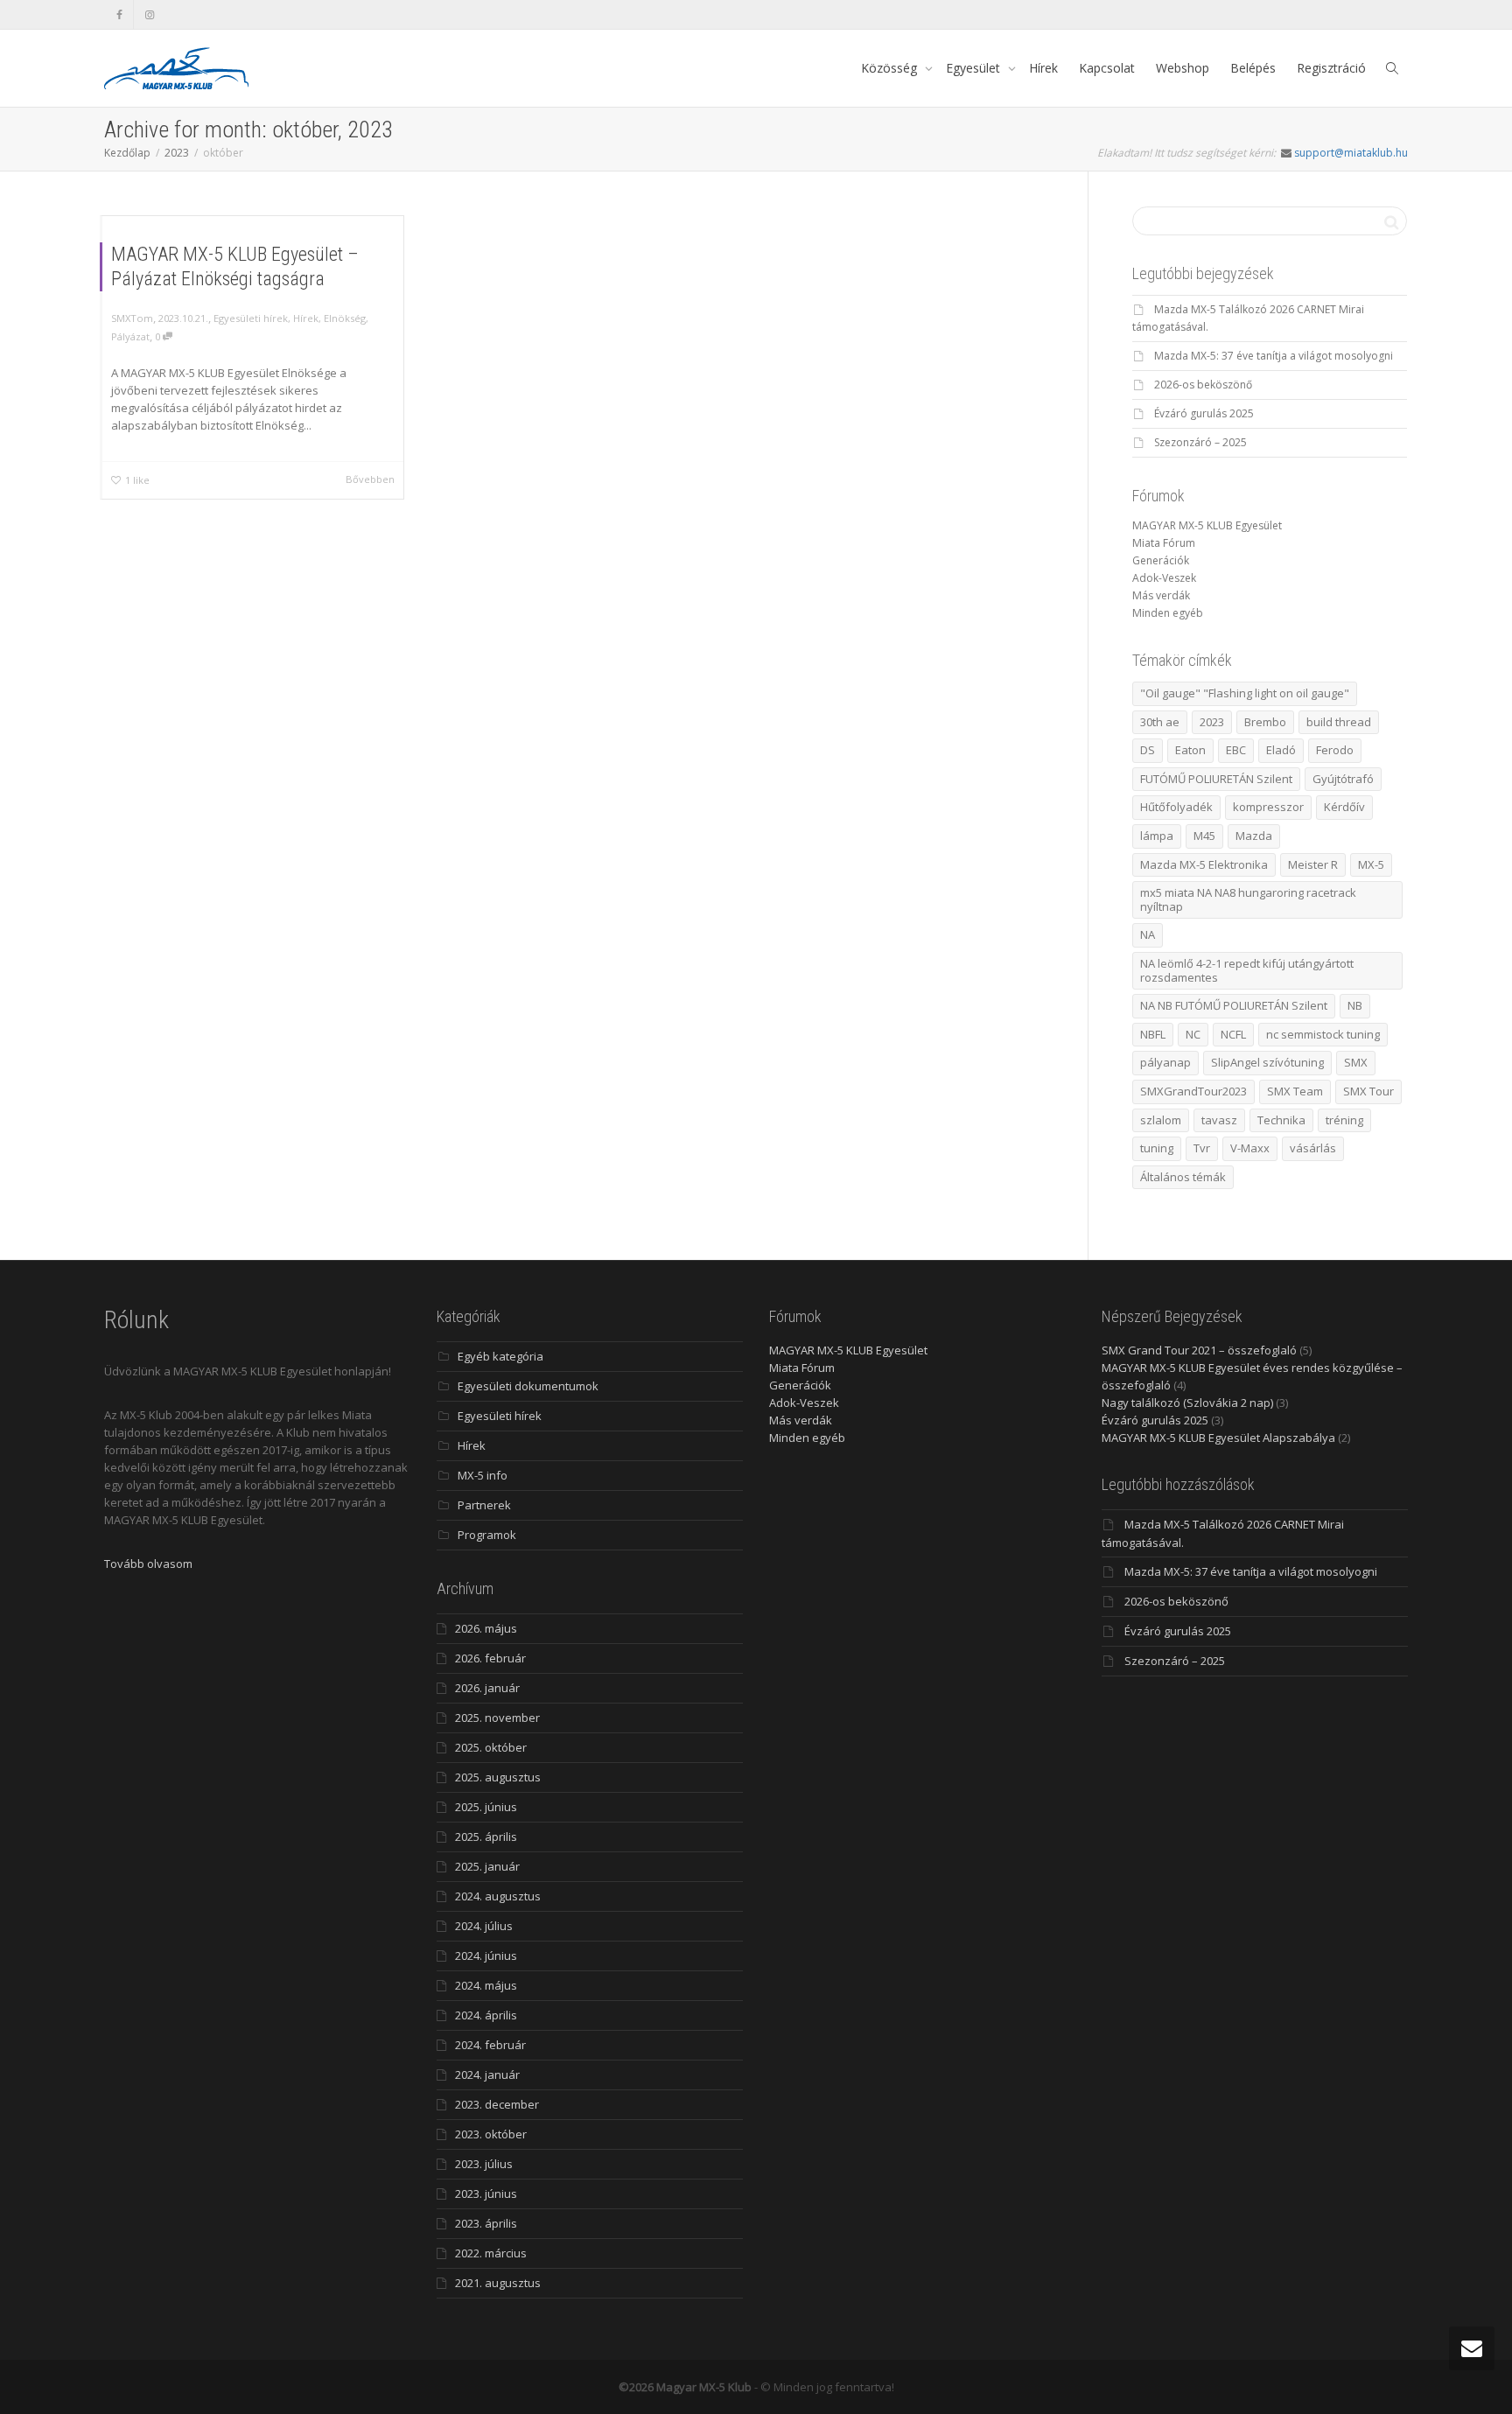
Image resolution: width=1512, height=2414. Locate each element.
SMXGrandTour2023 (1193, 1091)
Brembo (1265, 722)
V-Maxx (1250, 1148)
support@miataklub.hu (1351, 153)
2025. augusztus (498, 1777)
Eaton (1190, 750)
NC (1193, 1034)
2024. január (487, 2075)
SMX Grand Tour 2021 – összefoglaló (1199, 1350)
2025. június (486, 1807)
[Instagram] (149, 14)
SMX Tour (1368, 1091)
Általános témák (1183, 1177)
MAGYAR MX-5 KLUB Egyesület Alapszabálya (1218, 1438)
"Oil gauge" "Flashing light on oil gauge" (1245, 693)
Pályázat (130, 336)
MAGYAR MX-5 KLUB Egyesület (1207, 525)
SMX (1356, 1062)
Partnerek (484, 1505)
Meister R (1313, 864)
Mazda (1254, 836)
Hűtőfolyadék (1176, 807)
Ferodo (1335, 750)
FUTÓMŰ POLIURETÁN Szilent (1216, 779)
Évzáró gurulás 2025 (1204, 413)
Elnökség (345, 318)
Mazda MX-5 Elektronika (1204, 864)
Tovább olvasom (148, 1564)
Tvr (1202, 1148)
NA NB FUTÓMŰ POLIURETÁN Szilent (1234, 1005)
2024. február (490, 2045)
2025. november (497, 1718)
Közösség (891, 68)
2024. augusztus (498, 1896)
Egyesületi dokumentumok (528, 1386)
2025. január (487, 1866)
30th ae (1160, 722)
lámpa (1157, 836)
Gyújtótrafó (1343, 779)
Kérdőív (1344, 807)
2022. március (491, 2253)
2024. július (484, 1926)
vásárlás (1313, 1148)
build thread (1339, 722)
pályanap (1165, 1062)
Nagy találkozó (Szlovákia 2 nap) (1187, 1403)
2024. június (486, 1956)
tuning (1157, 1148)
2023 (1212, 722)
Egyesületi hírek (251, 318)
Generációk (1161, 560)
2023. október (491, 2134)
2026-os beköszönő (1203, 385)
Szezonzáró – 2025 (1200, 442)
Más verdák (1161, 595)
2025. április (486, 1837)
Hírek (1043, 68)
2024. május (486, 1985)
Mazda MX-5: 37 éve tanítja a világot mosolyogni (1274, 356)
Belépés (1253, 68)
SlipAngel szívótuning (1267, 1062)
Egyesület (975, 68)
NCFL (1233, 1034)
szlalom (1161, 1120)
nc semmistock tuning (1323, 1034)
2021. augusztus (498, 2283)
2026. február (490, 1658)
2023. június (486, 2194)
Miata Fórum (1164, 543)
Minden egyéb (1168, 613)
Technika (1281, 1120)
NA (1148, 934)
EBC (1236, 750)
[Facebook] (119, 14)
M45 (1204, 836)
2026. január (487, 1688)
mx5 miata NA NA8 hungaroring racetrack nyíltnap (1248, 899)
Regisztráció (1331, 68)
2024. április (486, 2015)
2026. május (486, 1628)
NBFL (1153, 1034)
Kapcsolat (1107, 68)
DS (1148, 750)
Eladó (1281, 750)
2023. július (484, 2164)
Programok (487, 1535)
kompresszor (1268, 807)
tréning (1344, 1120)
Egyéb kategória (500, 1356)
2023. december (497, 2104)
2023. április (486, 2223)
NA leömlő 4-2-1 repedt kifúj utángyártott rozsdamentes (1247, 970)
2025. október (491, 1747)
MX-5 (1371, 864)
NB (1355, 1005)
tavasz (1219, 1120)
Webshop (1183, 68)
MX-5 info (483, 1475)
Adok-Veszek (1164, 578)
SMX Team (1295, 1091)
